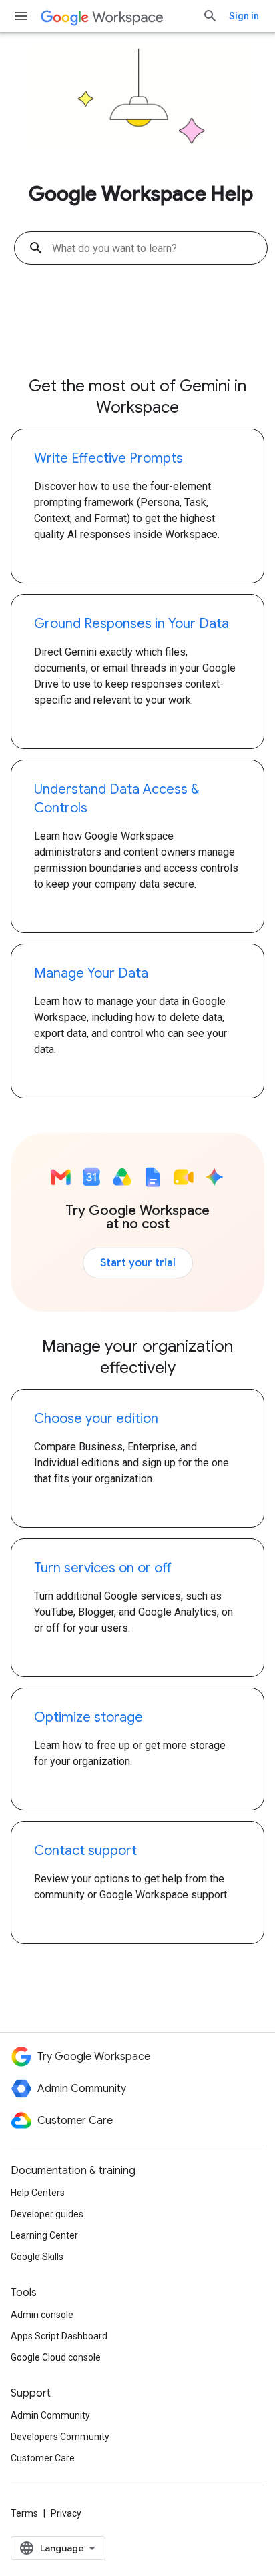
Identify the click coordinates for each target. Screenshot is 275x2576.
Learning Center (44, 2235)
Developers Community (60, 2437)
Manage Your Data (91, 973)
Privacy (66, 2513)
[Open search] (210, 16)
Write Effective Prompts (108, 458)
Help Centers (38, 2193)
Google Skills (37, 2257)
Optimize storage (88, 1717)
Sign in (244, 16)
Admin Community (50, 2415)
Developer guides (47, 2214)
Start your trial (138, 1263)
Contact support (85, 1851)
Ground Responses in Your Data (131, 624)
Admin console (42, 2315)
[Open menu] (21, 16)
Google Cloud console (56, 2357)
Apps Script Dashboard (59, 2336)
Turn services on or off (103, 1568)
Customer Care (43, 2458)
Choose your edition (96, 1419)
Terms (24, 2513)
